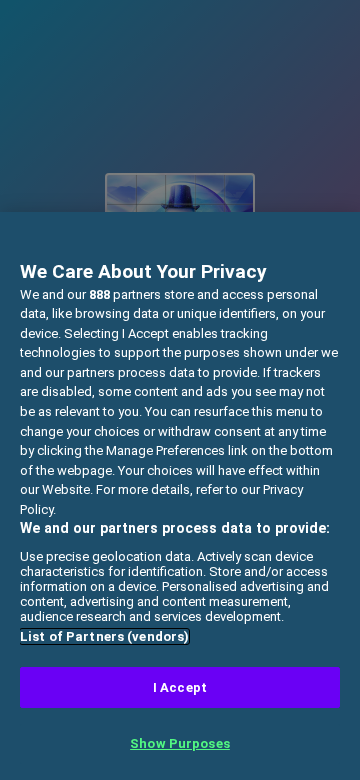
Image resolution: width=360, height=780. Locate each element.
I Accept (180, 687)
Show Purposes (180, 743)
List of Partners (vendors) (104, 636)
